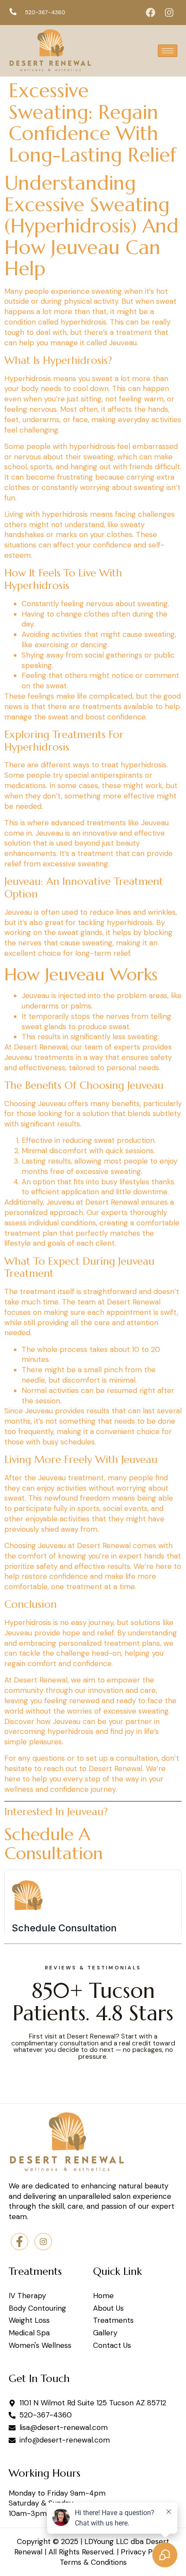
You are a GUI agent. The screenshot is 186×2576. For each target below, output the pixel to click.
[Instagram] (169, 13)
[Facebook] (151, 13)
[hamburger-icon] (168, 51)
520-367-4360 (45, 12)
